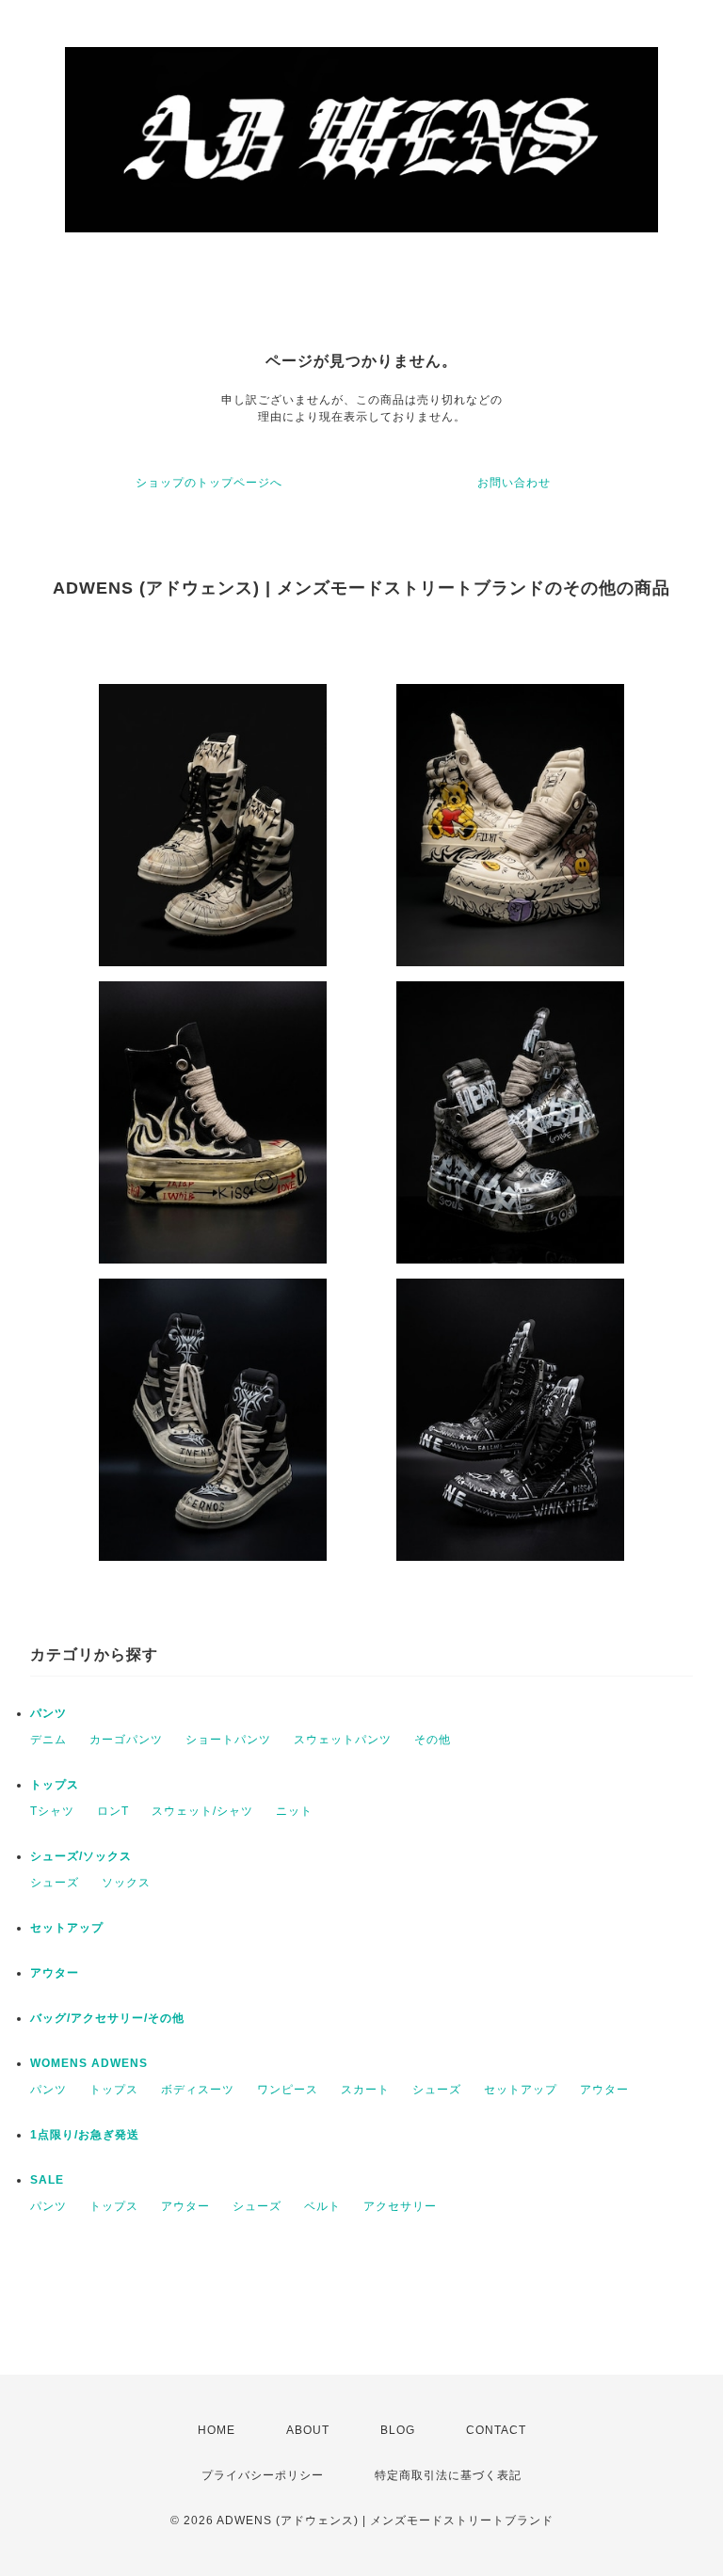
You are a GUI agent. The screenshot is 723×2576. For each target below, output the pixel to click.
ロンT (113, 1811)
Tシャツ (52, 1811)
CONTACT (496, 2430)
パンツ (48, 1713)
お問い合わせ (514, 483)
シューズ (55, 1883)
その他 (433, 1740)
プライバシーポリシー (263, 2475)
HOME (217, 2430)
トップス (55, 1785)
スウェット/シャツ (202, 1811)
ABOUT (308, 2430)
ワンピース (288, 2090)
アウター (55, 1973)
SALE (47, 2180)
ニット (294, 1811)
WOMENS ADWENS (89, 2063)
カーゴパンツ (126, 1740)
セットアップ (67, 1928)
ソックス (126, 1883)
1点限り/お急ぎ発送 (85, 2135)
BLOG (398, 2430)
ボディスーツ (198, 2090)
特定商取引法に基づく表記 (448, 2475)
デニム (48, 1740)
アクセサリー (400, 2206)
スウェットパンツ (343, 1740)
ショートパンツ (228, 1740)
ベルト (322, 2206)
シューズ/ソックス (81, 1856)
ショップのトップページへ (209, 483)
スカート (365, 2090)
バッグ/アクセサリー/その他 (107, 2018)
